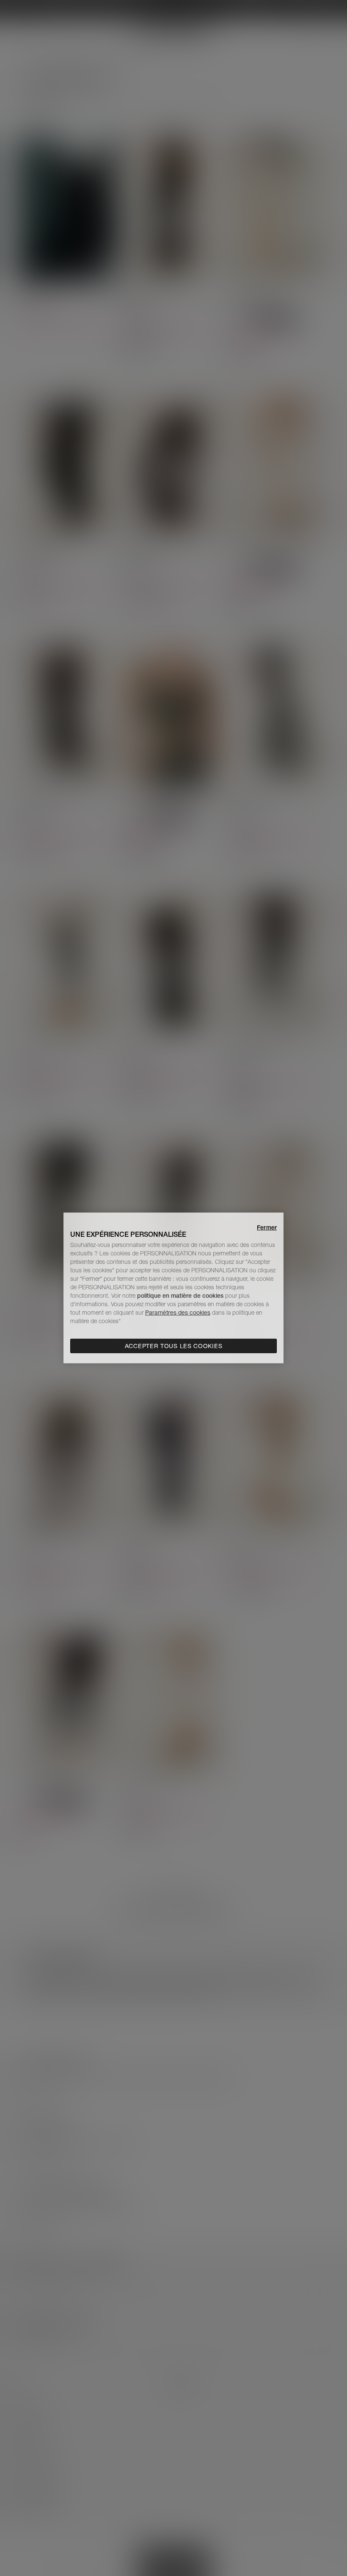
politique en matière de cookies (181, 1296)
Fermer (267, 1227)
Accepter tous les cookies (174, 1346)
